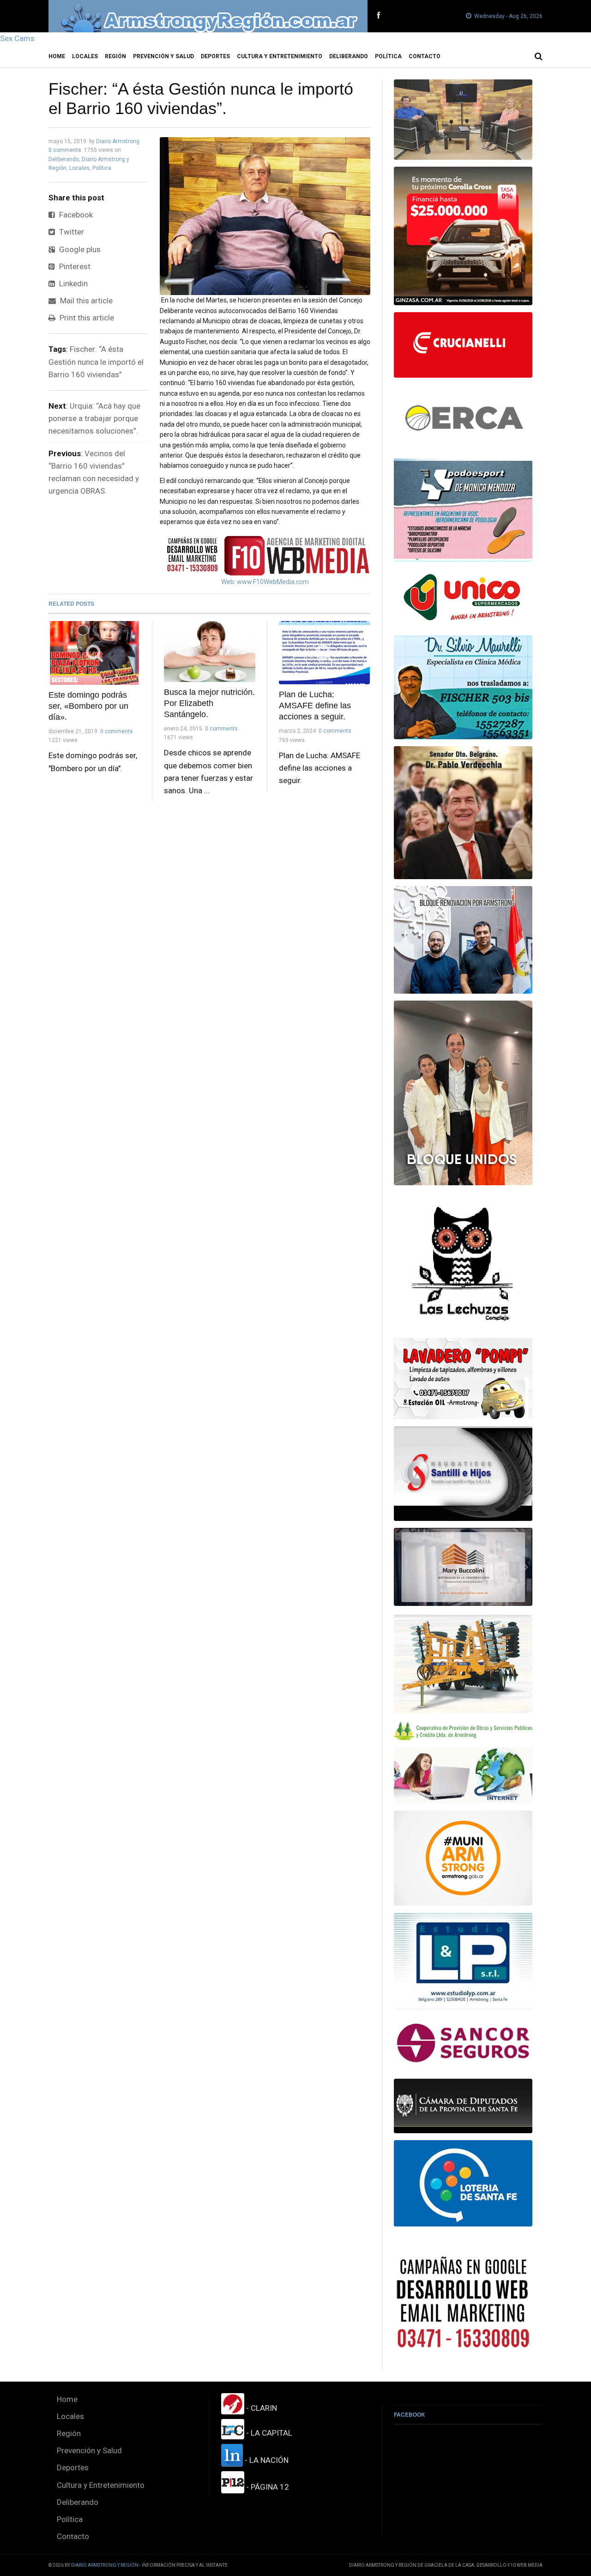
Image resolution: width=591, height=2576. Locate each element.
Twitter (71, 232)
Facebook (75, 215)
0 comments (65, 150)
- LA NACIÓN (266, 2460)
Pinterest (74, 266)
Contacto (425, 56)
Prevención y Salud (163, 56)
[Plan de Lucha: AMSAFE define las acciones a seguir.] (325, 653)
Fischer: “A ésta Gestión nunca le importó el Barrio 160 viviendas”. (201, 99)
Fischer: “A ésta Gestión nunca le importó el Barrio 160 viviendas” (96, 362)
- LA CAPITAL (268, 2433)
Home (57, 56)
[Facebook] (378, 16)
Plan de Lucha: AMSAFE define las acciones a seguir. (315, 706)
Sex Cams (17, 38)
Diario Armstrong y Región (105, 2565)
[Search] (539, 56)
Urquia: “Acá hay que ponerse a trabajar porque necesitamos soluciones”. (94, 418)
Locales (85, 56)
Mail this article (85, 301)
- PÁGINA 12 (267, 2487)
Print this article (86, 318)
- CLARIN (261, 2408)
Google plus (79, 249)
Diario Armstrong (118, 141)
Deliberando (349, 56)
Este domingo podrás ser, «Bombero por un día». (88, 706)
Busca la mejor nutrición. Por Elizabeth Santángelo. (209, 703)
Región (115, 56)
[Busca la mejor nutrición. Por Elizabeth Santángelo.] (210, 652)
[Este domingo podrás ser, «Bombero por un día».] (94, 653)
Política (388, 56)
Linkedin (72, 284)
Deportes (215, 56)
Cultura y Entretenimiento (280, 56)
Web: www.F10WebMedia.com (265, 582)
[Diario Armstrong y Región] (208, 16)
